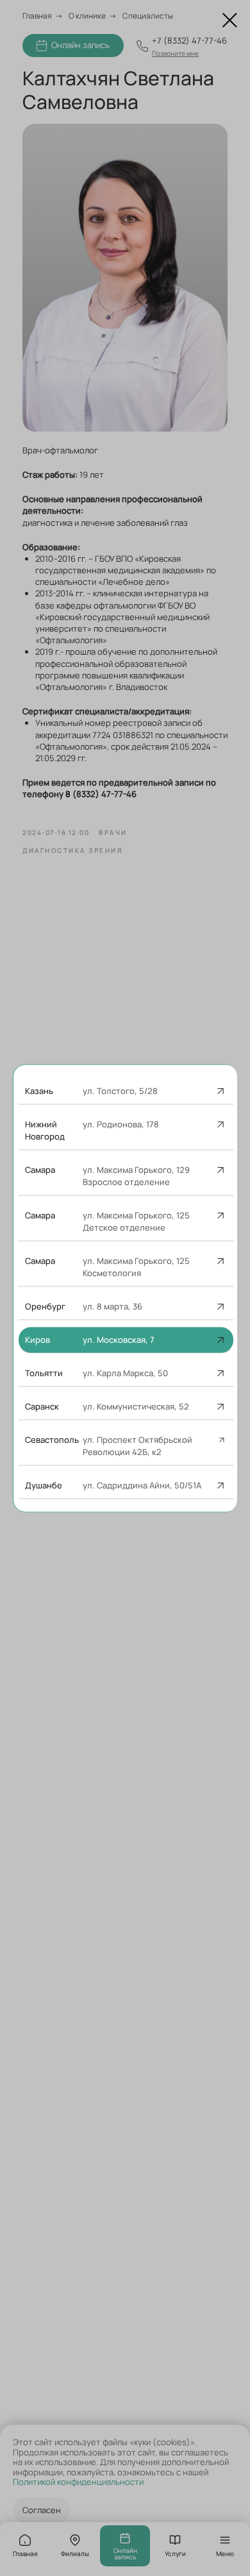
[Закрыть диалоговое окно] (230, 20)
